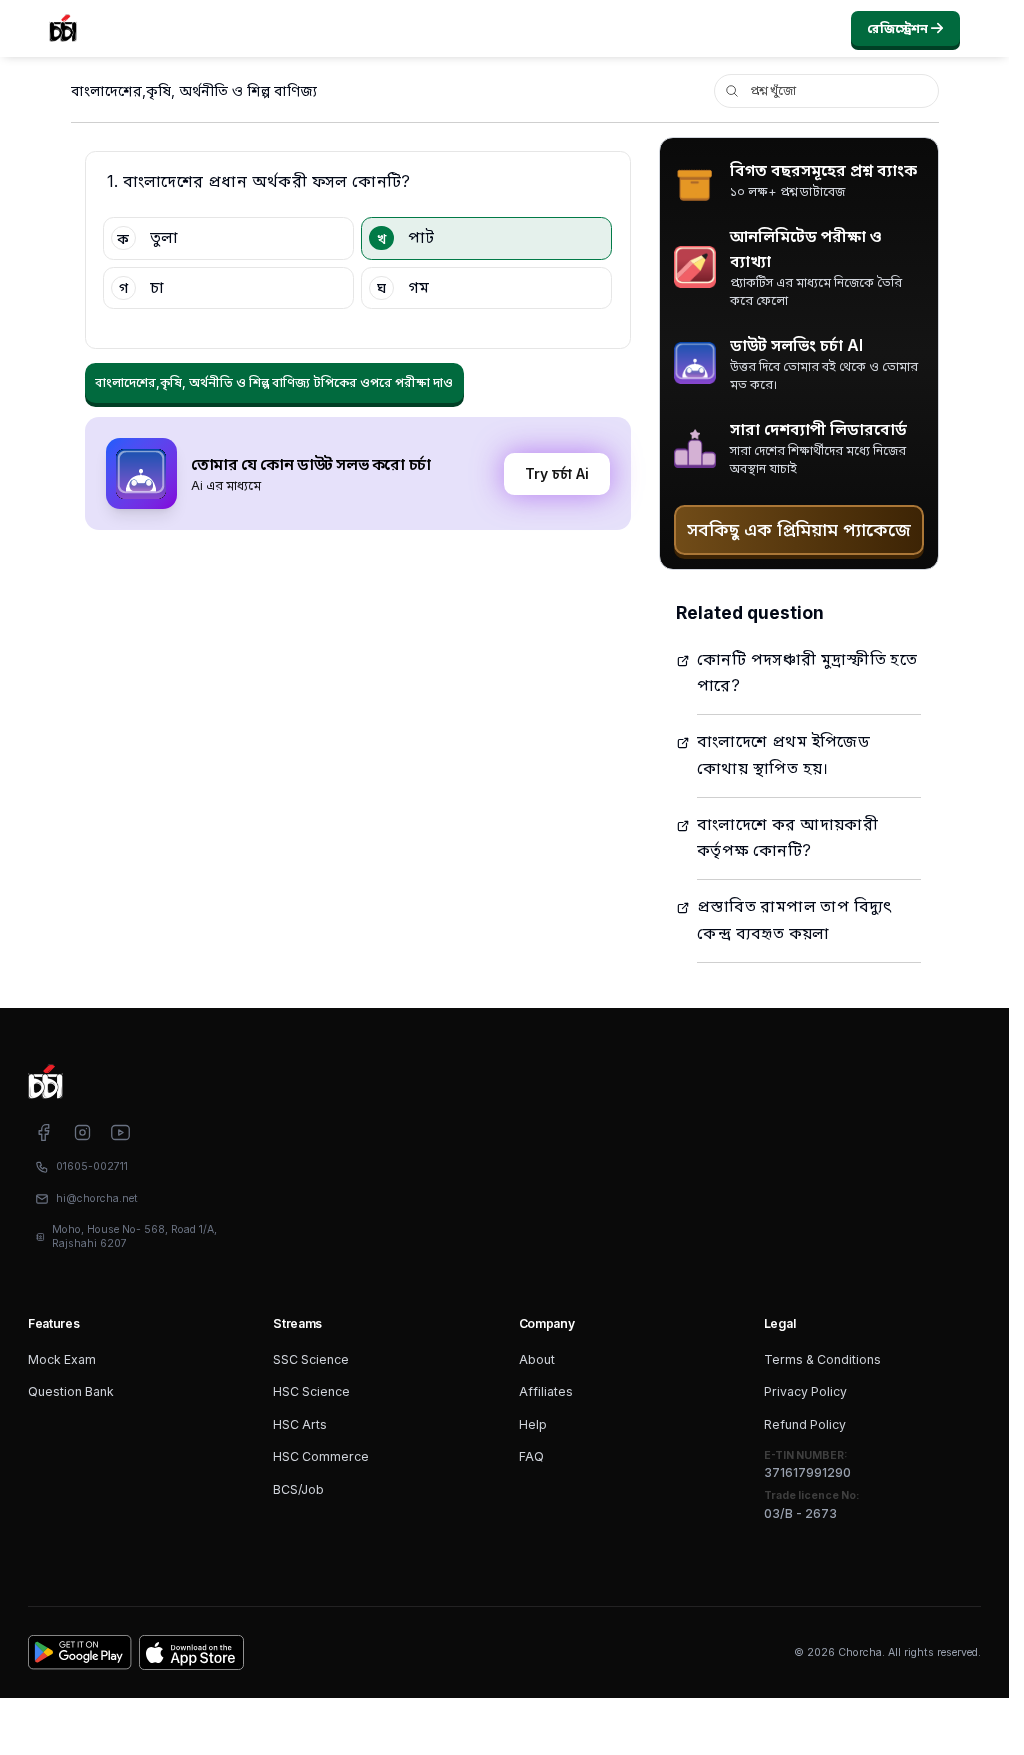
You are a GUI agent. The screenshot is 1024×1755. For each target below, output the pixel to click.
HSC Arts (300, 1424)
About (537, 1359)
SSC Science (311, 1359)
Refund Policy (805, 1424)
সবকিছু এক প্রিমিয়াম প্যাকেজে (799, 529)
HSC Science (311, 1391)
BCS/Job (298, 1489)
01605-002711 (92, 1166)
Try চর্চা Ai (557, 473)
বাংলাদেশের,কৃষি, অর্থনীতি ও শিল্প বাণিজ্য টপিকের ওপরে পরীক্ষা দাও (274, 382)
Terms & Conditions (822, 1359)
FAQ (531, 1456)
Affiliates (546, 1391)
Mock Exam (62, 1359)
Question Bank (71, 1391)
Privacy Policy (805, 1391)
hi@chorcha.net (97, 1198)
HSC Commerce (321, 1456)
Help (533, 1424)
